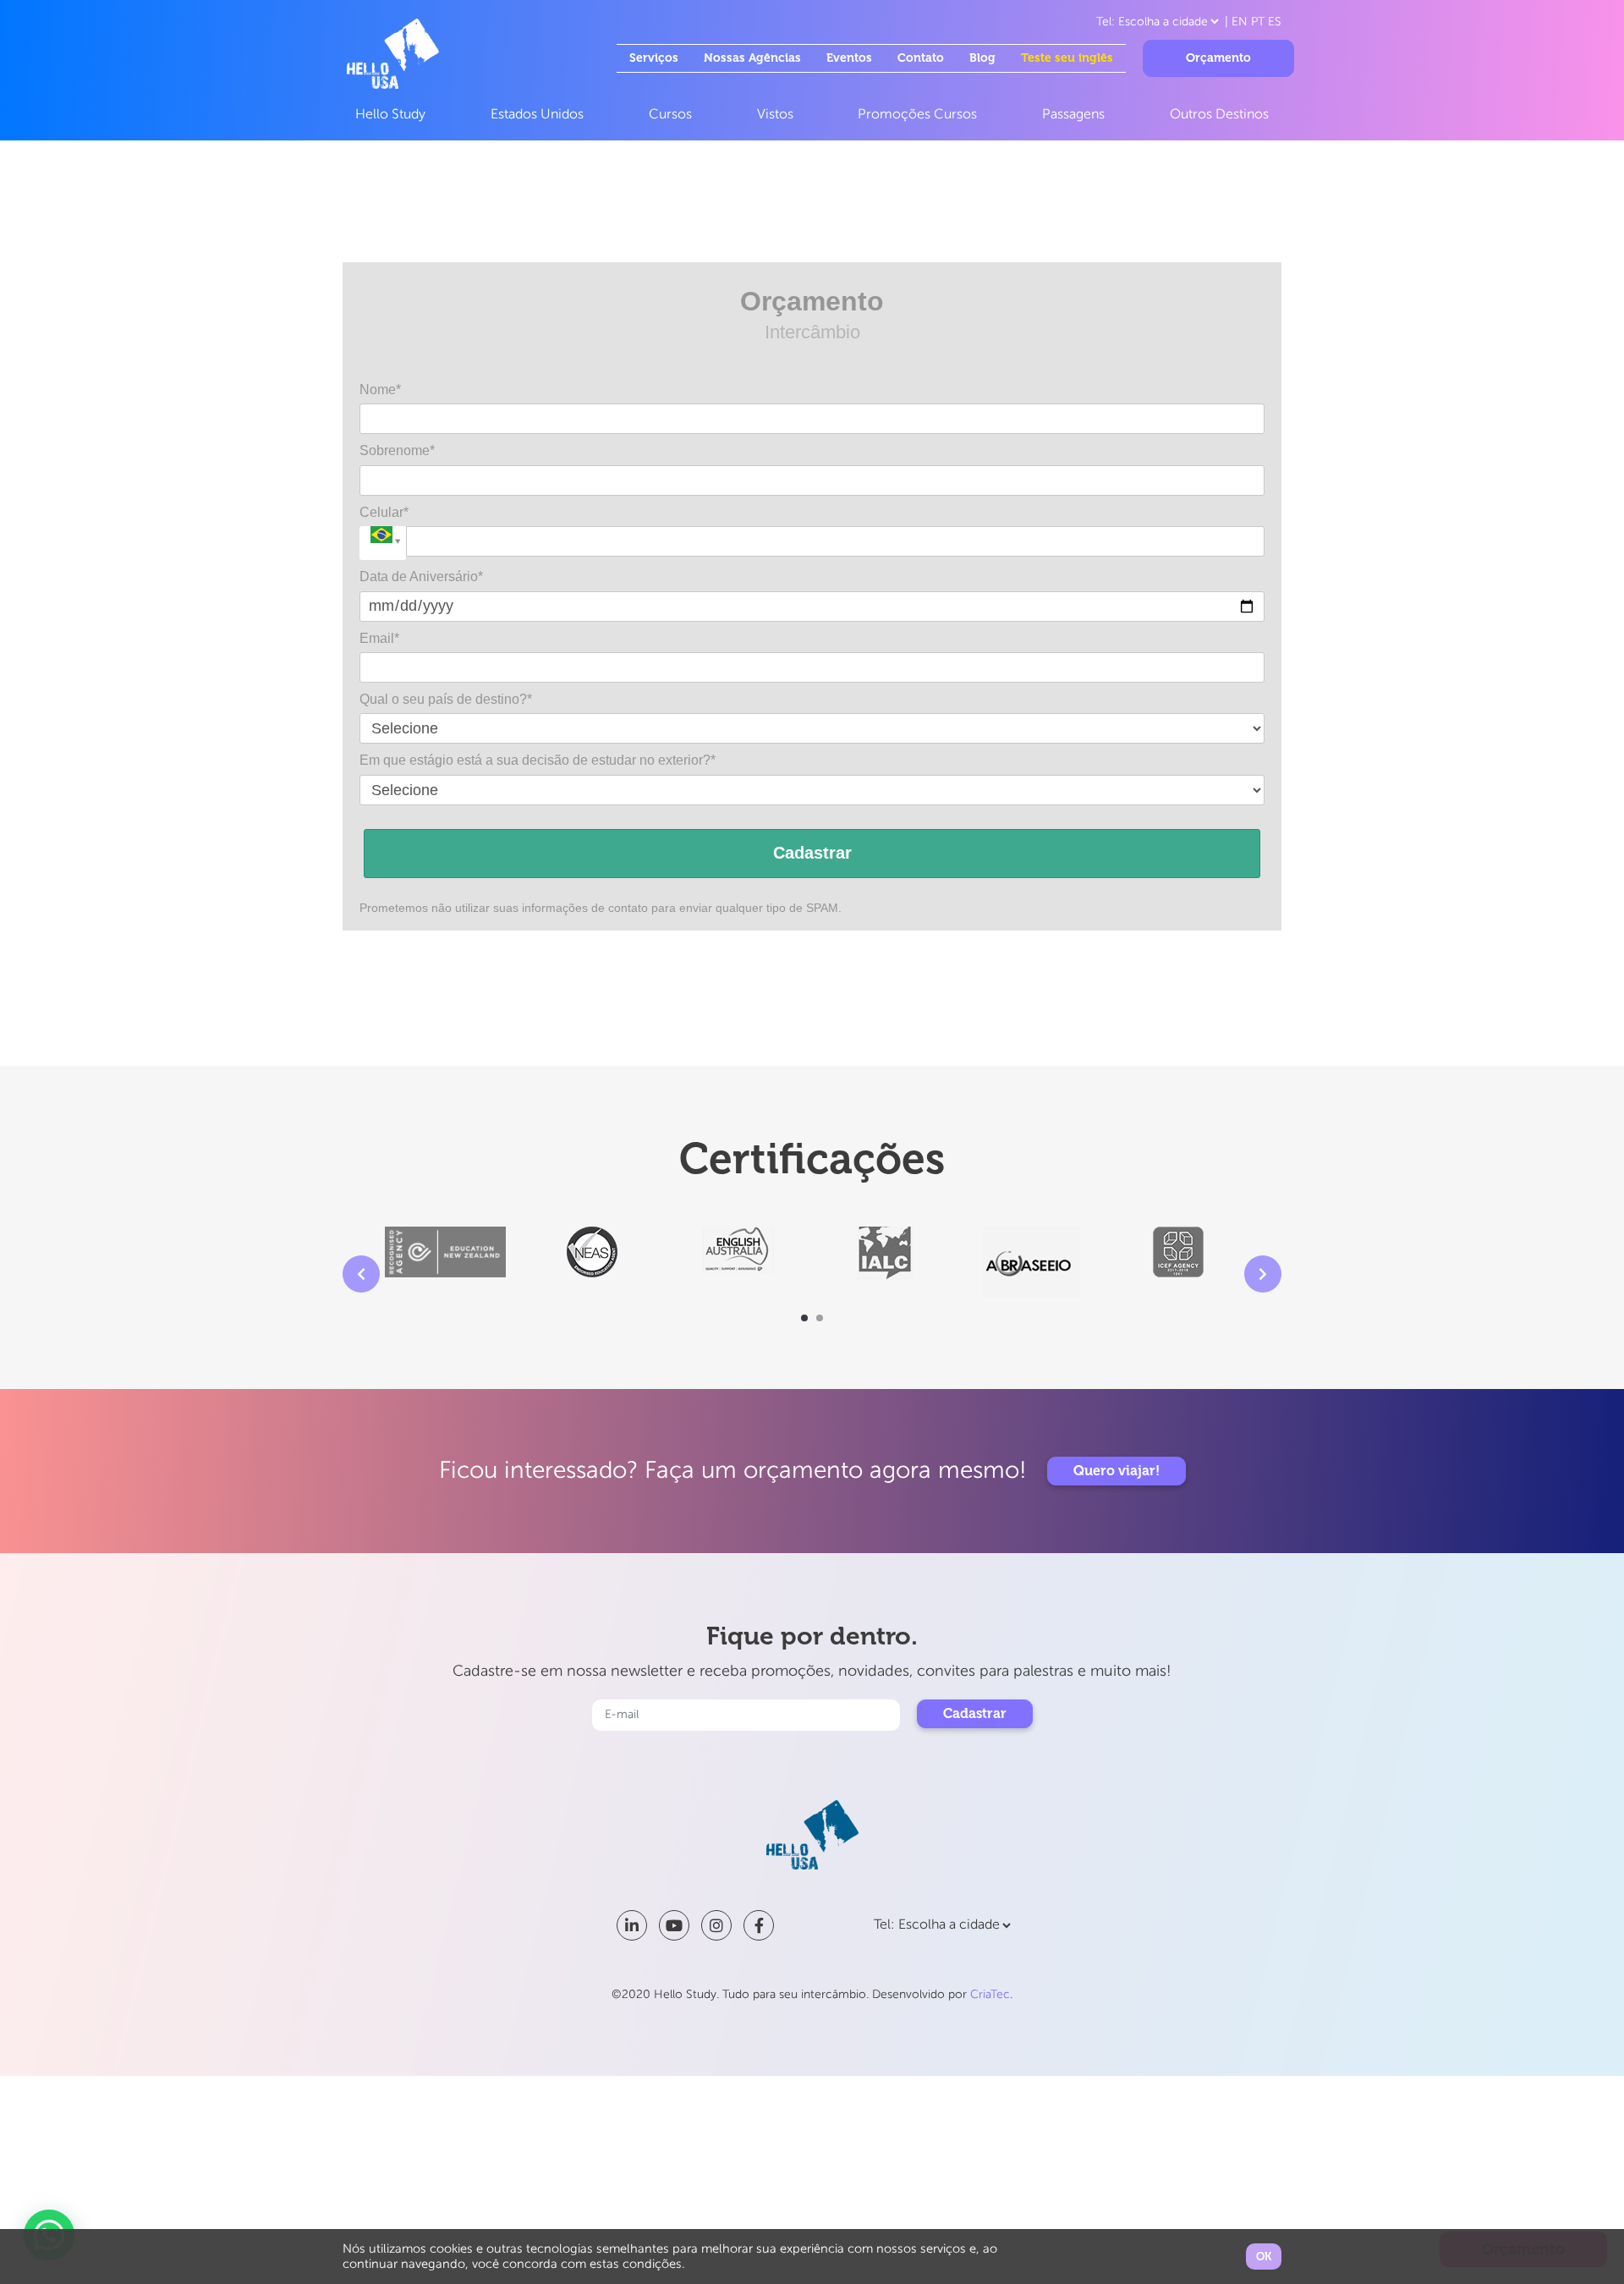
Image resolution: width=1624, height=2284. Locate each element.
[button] (804, 1318)
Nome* (380, 390)
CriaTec (990, 1995)
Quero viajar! (1116, 1471)
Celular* (384, 512)
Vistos (775, 115)
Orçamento (1218, 58)
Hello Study (390, 115)
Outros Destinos (1219, 115)
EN (1240, 22)
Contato (921, 58)
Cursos (670, 115)
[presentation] (361, 1274)
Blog (982, 58)
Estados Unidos (537, 115)
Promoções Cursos (917, 115)
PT (1258, 22)
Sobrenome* (397, 450)
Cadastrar (812, 853)
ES (1275, 22)
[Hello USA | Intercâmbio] (393, 53)
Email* (379, 638)
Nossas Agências (752, 58)
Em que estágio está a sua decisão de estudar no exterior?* (538, 760)
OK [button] (1264, 2257)
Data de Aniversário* (421, 576)
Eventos (849, 58)
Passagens (1073, 115)
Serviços (654, 58)
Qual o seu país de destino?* (446, 699)
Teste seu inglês (1067, 58)
